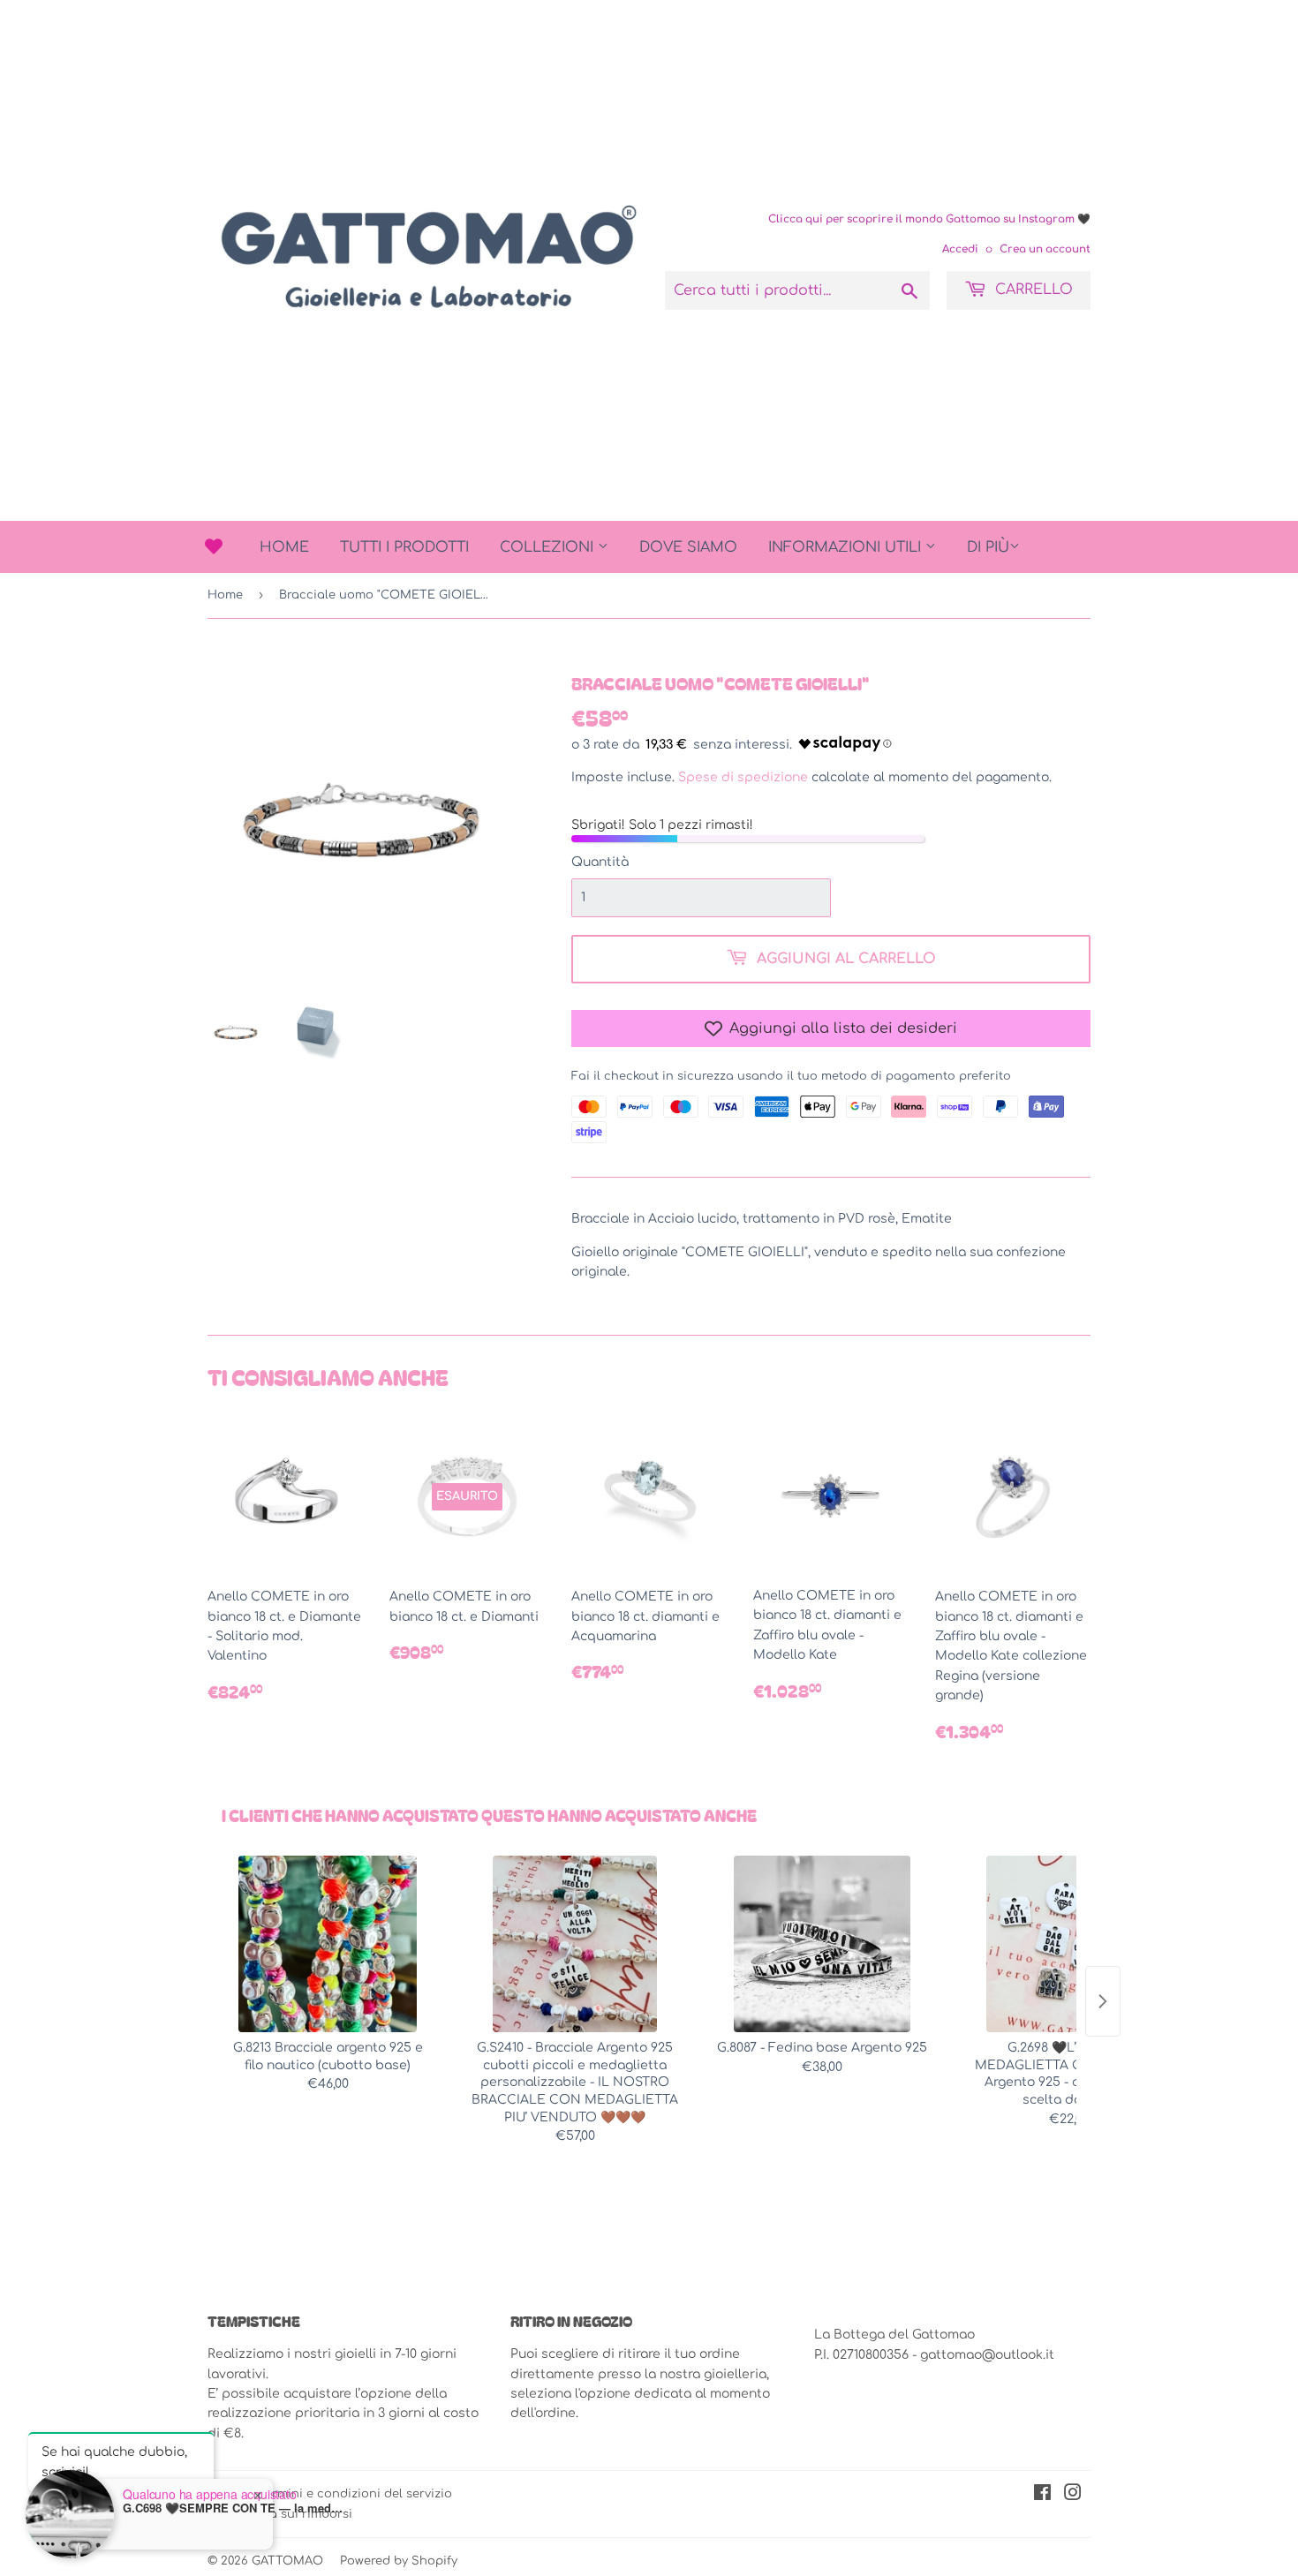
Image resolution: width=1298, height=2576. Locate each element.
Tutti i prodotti (404, 547)
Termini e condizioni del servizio (355, 2494)
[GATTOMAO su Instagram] (1073, 2495)
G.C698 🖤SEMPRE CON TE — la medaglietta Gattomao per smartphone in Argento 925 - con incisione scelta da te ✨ (233, 2508)
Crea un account (1045, 249)
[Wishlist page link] (214, 546)
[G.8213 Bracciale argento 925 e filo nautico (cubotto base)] (328, 1944)
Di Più (988, 547)
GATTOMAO (287, 2561)
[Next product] (1103, 2001)
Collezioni (549, 547)
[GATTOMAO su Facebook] (1042, 2495)
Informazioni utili (847, 547)
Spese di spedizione (743, 777)
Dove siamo (688, 547)
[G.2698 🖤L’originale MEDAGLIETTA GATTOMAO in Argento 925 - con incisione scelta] (1069, 1944)
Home (284, 547)
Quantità (600, 862)
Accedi (960, 249)
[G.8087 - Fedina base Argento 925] (822, 1944)
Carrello (1032, 290)
